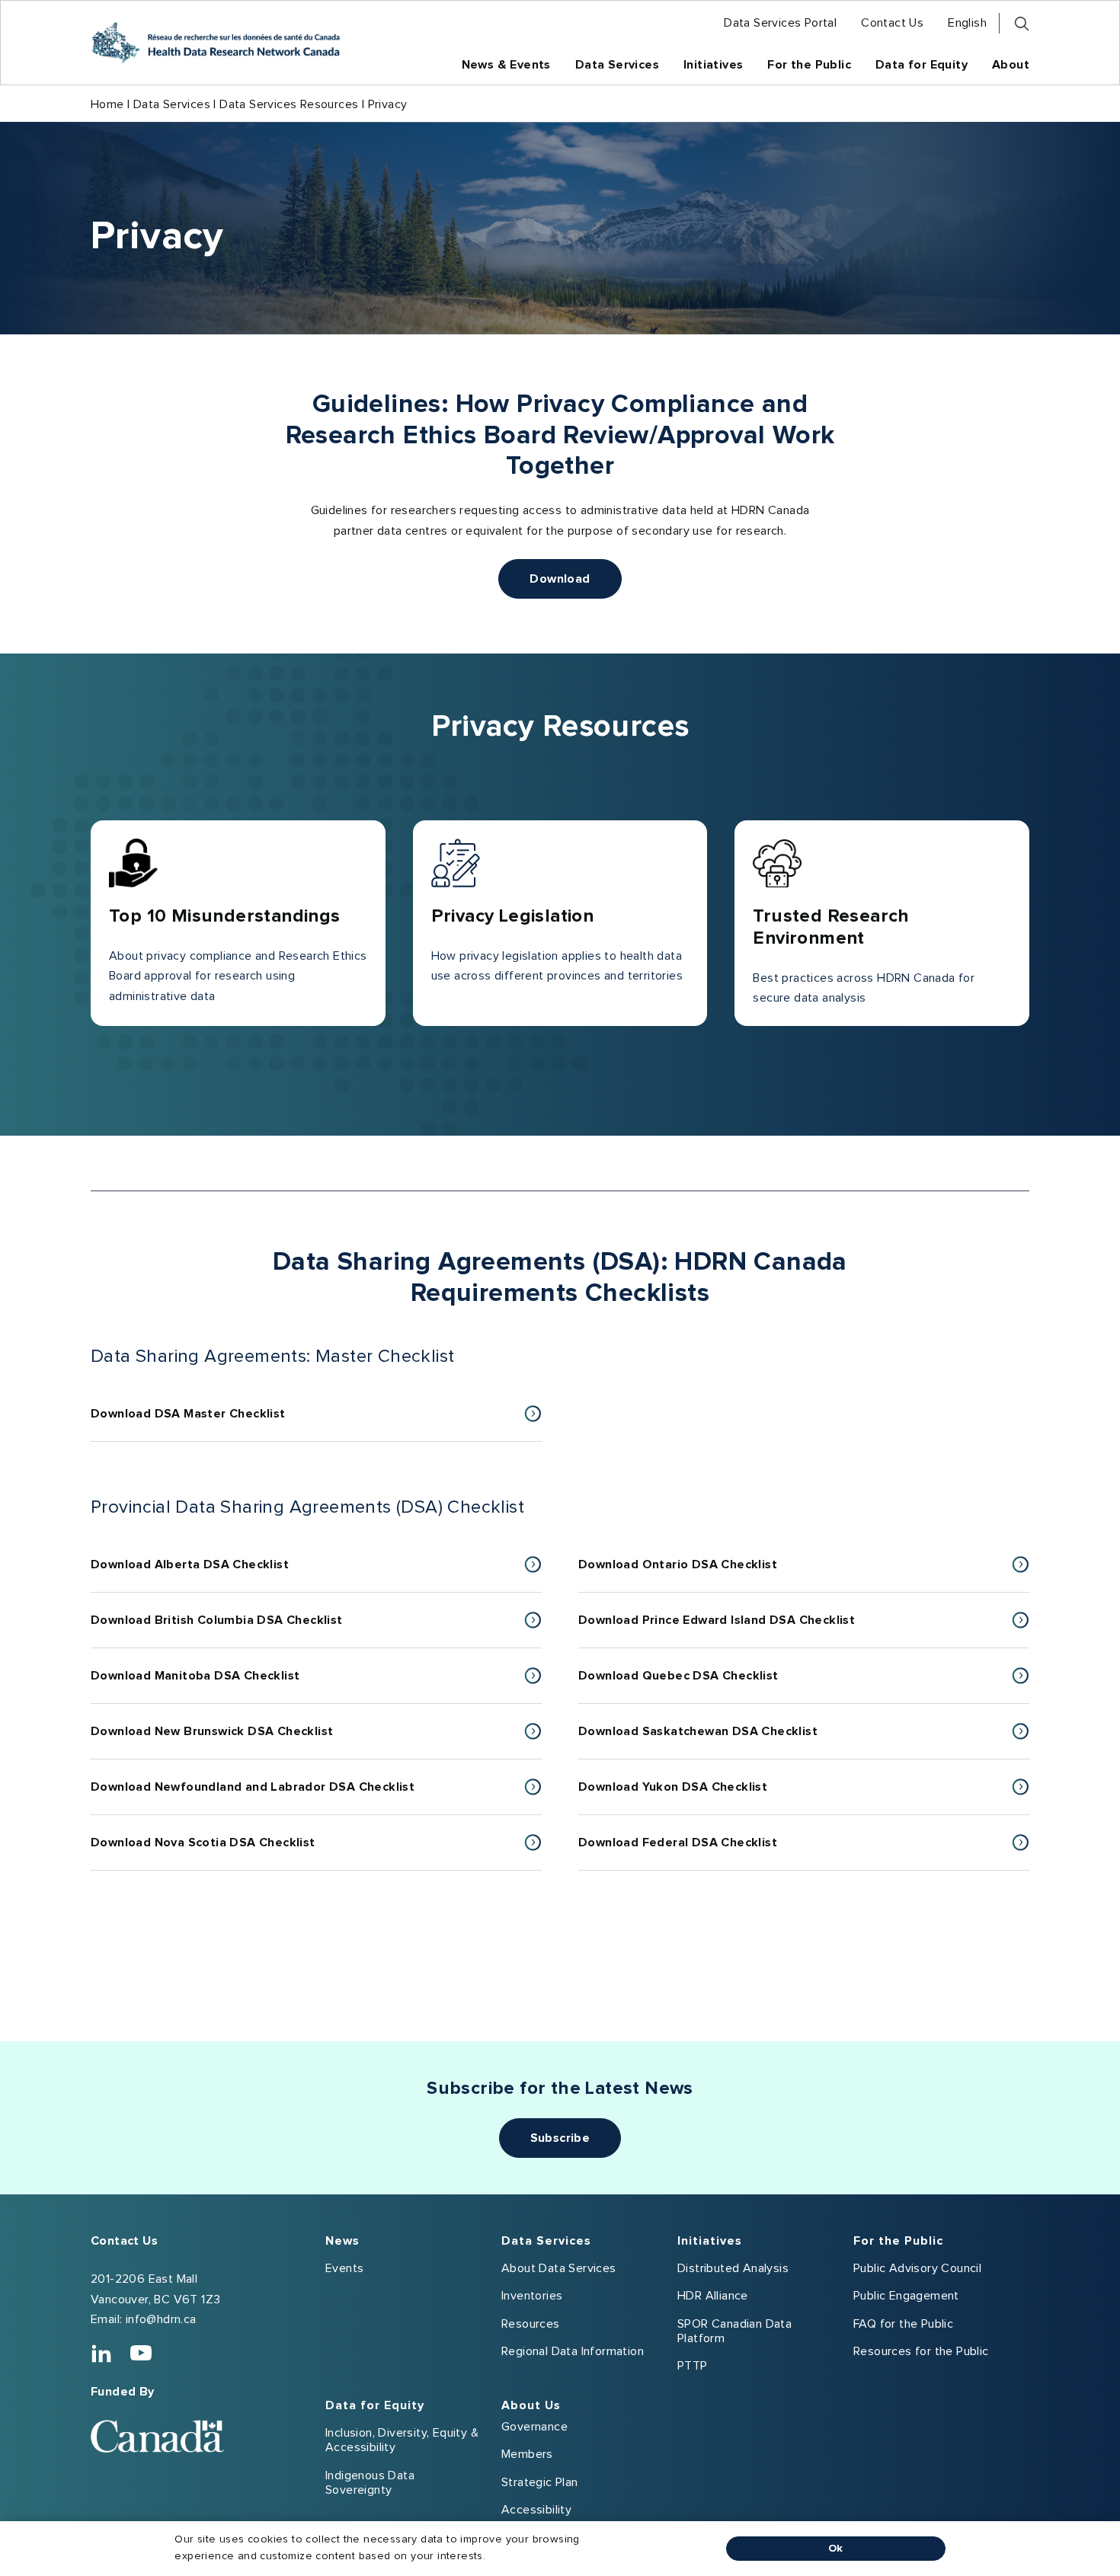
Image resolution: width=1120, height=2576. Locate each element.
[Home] (216, 43)
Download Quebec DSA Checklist (703, 1686)
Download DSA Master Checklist (188, 1424)
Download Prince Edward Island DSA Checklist (741, 1630)
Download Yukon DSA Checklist (697, 1797)
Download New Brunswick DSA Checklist (237, 1742)
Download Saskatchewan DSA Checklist (722, 1742)
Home (107, 104)
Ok (836, 2549)
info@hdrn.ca (161, 2319)
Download (560, 579)
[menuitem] (780, 23)
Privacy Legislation (513, 916)
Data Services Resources (289, 104)
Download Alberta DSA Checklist (214, 1575)
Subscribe (560, 2138)
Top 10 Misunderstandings (225, 916)
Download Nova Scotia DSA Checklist (227, 1853)
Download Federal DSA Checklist (702, 1853)
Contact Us (124, 2241)
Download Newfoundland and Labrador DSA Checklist (277, 1797)
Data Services (172, 104)
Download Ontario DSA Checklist (702, 1575)
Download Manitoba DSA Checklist (220, 1686)
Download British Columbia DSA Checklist (241, 1630)
